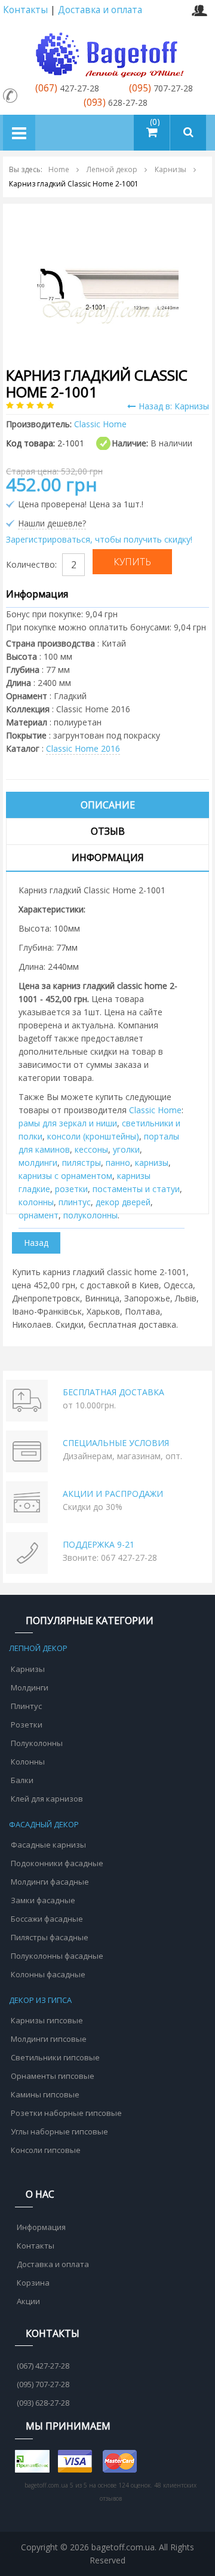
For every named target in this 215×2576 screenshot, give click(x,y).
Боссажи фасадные (47, 1919)
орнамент (39, 1215)
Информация (108, 857)
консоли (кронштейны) (93, 1136)
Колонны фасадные (48, 1974)
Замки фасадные (43, 1900)
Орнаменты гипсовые (53, 2076)
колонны (36, 1202)
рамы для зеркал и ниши (68, 1123)
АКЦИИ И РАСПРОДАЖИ (113, 1494)
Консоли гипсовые (46, 2150)
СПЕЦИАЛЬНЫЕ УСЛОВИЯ (116, 1443)
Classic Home (155, 1110)
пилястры (82, 1163)
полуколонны (90, 1215)
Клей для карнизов (47, 1799)
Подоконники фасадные (57, 1863)
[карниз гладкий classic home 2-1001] (107, 283)
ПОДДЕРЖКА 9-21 (99, 1544)
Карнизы (28, 1669)
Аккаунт (199, 10)
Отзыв (108, 831)
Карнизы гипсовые (47, 2020)
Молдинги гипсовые (49, 2039)
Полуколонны (37, 1743)
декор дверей (123, 1202)
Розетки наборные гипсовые (66, 2113)
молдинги (38, 1163)
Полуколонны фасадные (57, 1956)
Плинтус (26, 1706)
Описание (108, 805)
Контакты (25, 10)
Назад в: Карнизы (174, 406)
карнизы (152, 1163)
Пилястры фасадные (50, 1937)
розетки (71, 1189)
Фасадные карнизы (48, 1845)
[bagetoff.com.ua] (107, 53)
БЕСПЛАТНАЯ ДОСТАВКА (113, 1392)
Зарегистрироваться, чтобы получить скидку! (99, 539)
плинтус (75, 1202)
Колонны (28, 1762)
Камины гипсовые (45, 2094)
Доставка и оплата (100, 10)
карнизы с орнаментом (65, 1176)
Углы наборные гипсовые (59, 2131)
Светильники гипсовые (55, 2057)
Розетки (27, 1725)
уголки (126, 1149)
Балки (22, 1780)
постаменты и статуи (136, 1189)
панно (118, 1163)
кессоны (91, 1149)
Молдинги (30, 1687)
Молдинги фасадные (50, 1882)
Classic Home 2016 (83, 748)
